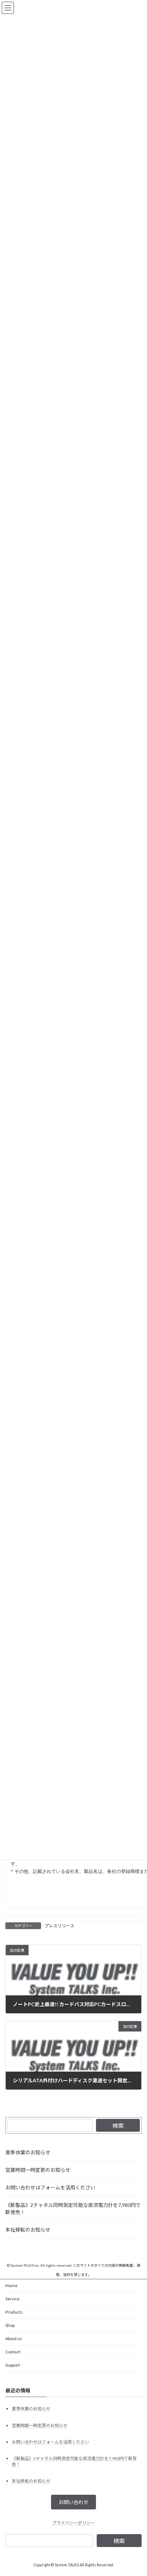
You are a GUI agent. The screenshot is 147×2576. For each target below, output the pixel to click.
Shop (10, 2325)
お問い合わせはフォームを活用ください (50, 2187)
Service (12, 2299)
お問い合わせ (73, 2502)
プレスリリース (59, 1926)
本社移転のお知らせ (28, 2230)
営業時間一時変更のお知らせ (38, 2170)
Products (14, 2312)
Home (11, 2286)
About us (14, 2338)
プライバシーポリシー (73, 2523)
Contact (13, 2352)
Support (13, 2365)
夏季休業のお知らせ (28, 2152)
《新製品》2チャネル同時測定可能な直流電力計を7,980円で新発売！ (73, 2209)
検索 (118, 2125)
